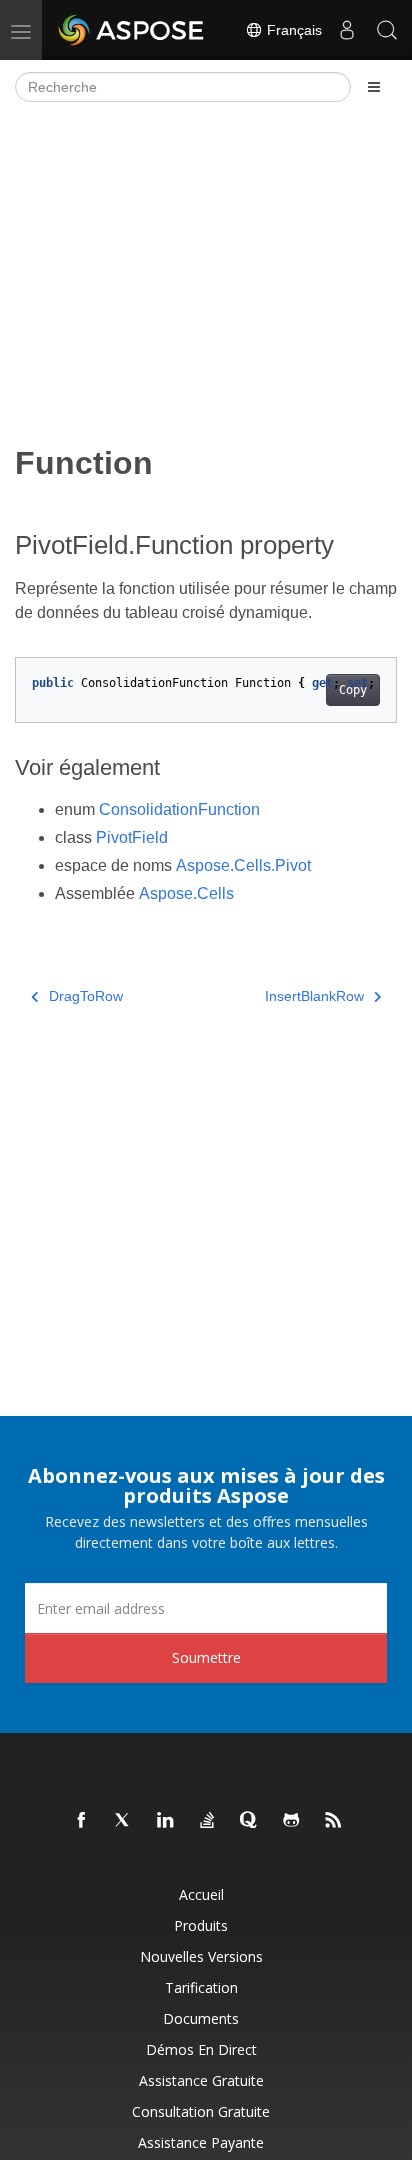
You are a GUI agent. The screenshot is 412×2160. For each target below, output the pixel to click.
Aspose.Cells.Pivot (243, 865)
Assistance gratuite (201, 2080)
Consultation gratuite (201, 2111)
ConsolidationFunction (179, 809)
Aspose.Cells (186, 893)
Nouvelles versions (201, 1956)
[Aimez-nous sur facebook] (82, 1821)
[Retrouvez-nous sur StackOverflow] (208, 1821)
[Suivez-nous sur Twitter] (124, 1821)
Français (292, 30)
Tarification (201, 1987)
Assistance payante (201, 2142)
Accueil (201, 1894)
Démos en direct (201, 2049)
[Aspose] (132, 30)
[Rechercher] (387, 30)
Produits (201, 1925)
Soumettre (206, 1657)
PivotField (132, 837)
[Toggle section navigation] (374, 87)
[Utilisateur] (347, 30)
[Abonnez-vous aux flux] (334, 1821)
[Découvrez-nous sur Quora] (250, 1821)
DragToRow (86, 996)
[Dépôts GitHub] (292, 1821)
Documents (201, 2018)
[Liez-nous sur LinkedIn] (166, 1821)
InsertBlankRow (314, 996)
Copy (353, 690)
